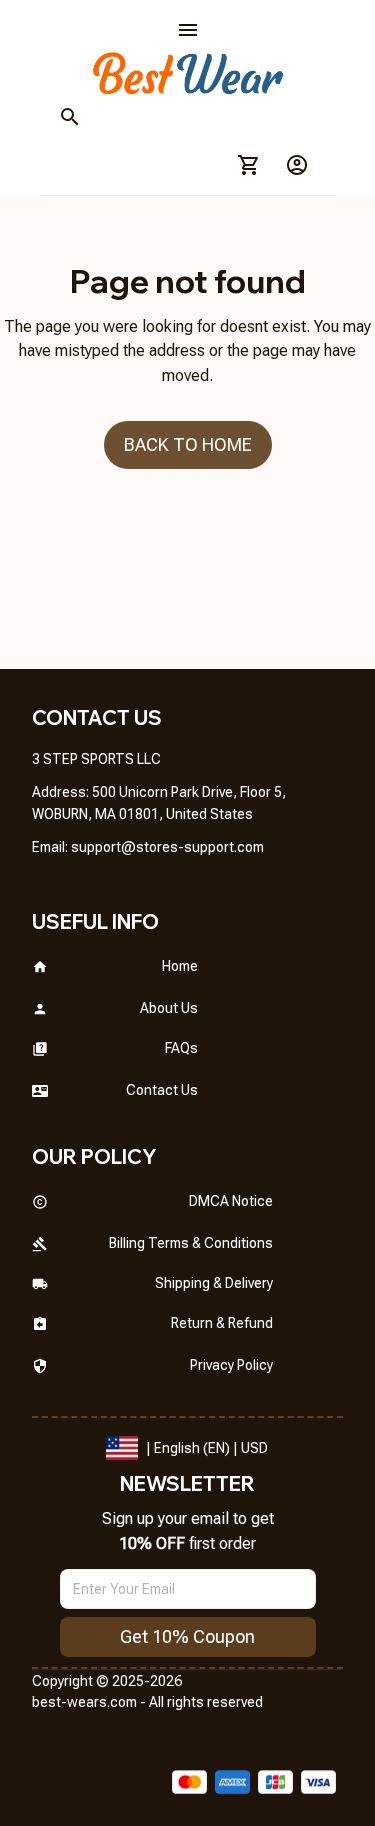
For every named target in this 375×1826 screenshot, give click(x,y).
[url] (167, 848)
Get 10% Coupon (187, 1636)
